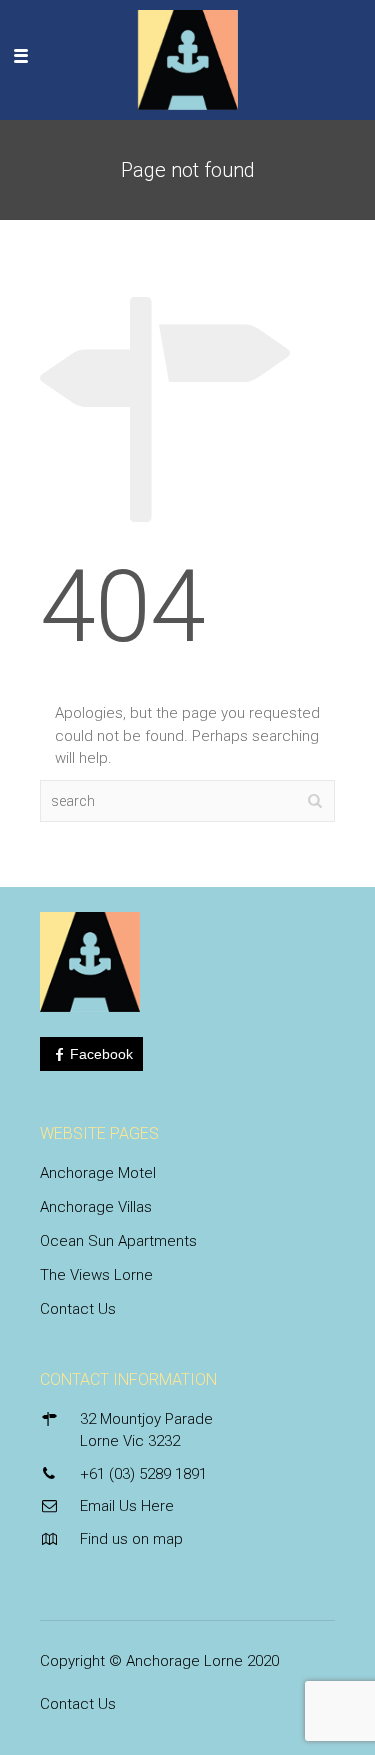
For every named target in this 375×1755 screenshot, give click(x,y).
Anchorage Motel (98, 1173)
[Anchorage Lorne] (188, 55)
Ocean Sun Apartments (118, 1241)
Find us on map (131, 1539)
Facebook (101, 1054)
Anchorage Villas (96, 1207)
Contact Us (78, 1309)
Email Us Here (127, 1506)
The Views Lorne (96, 1275)
